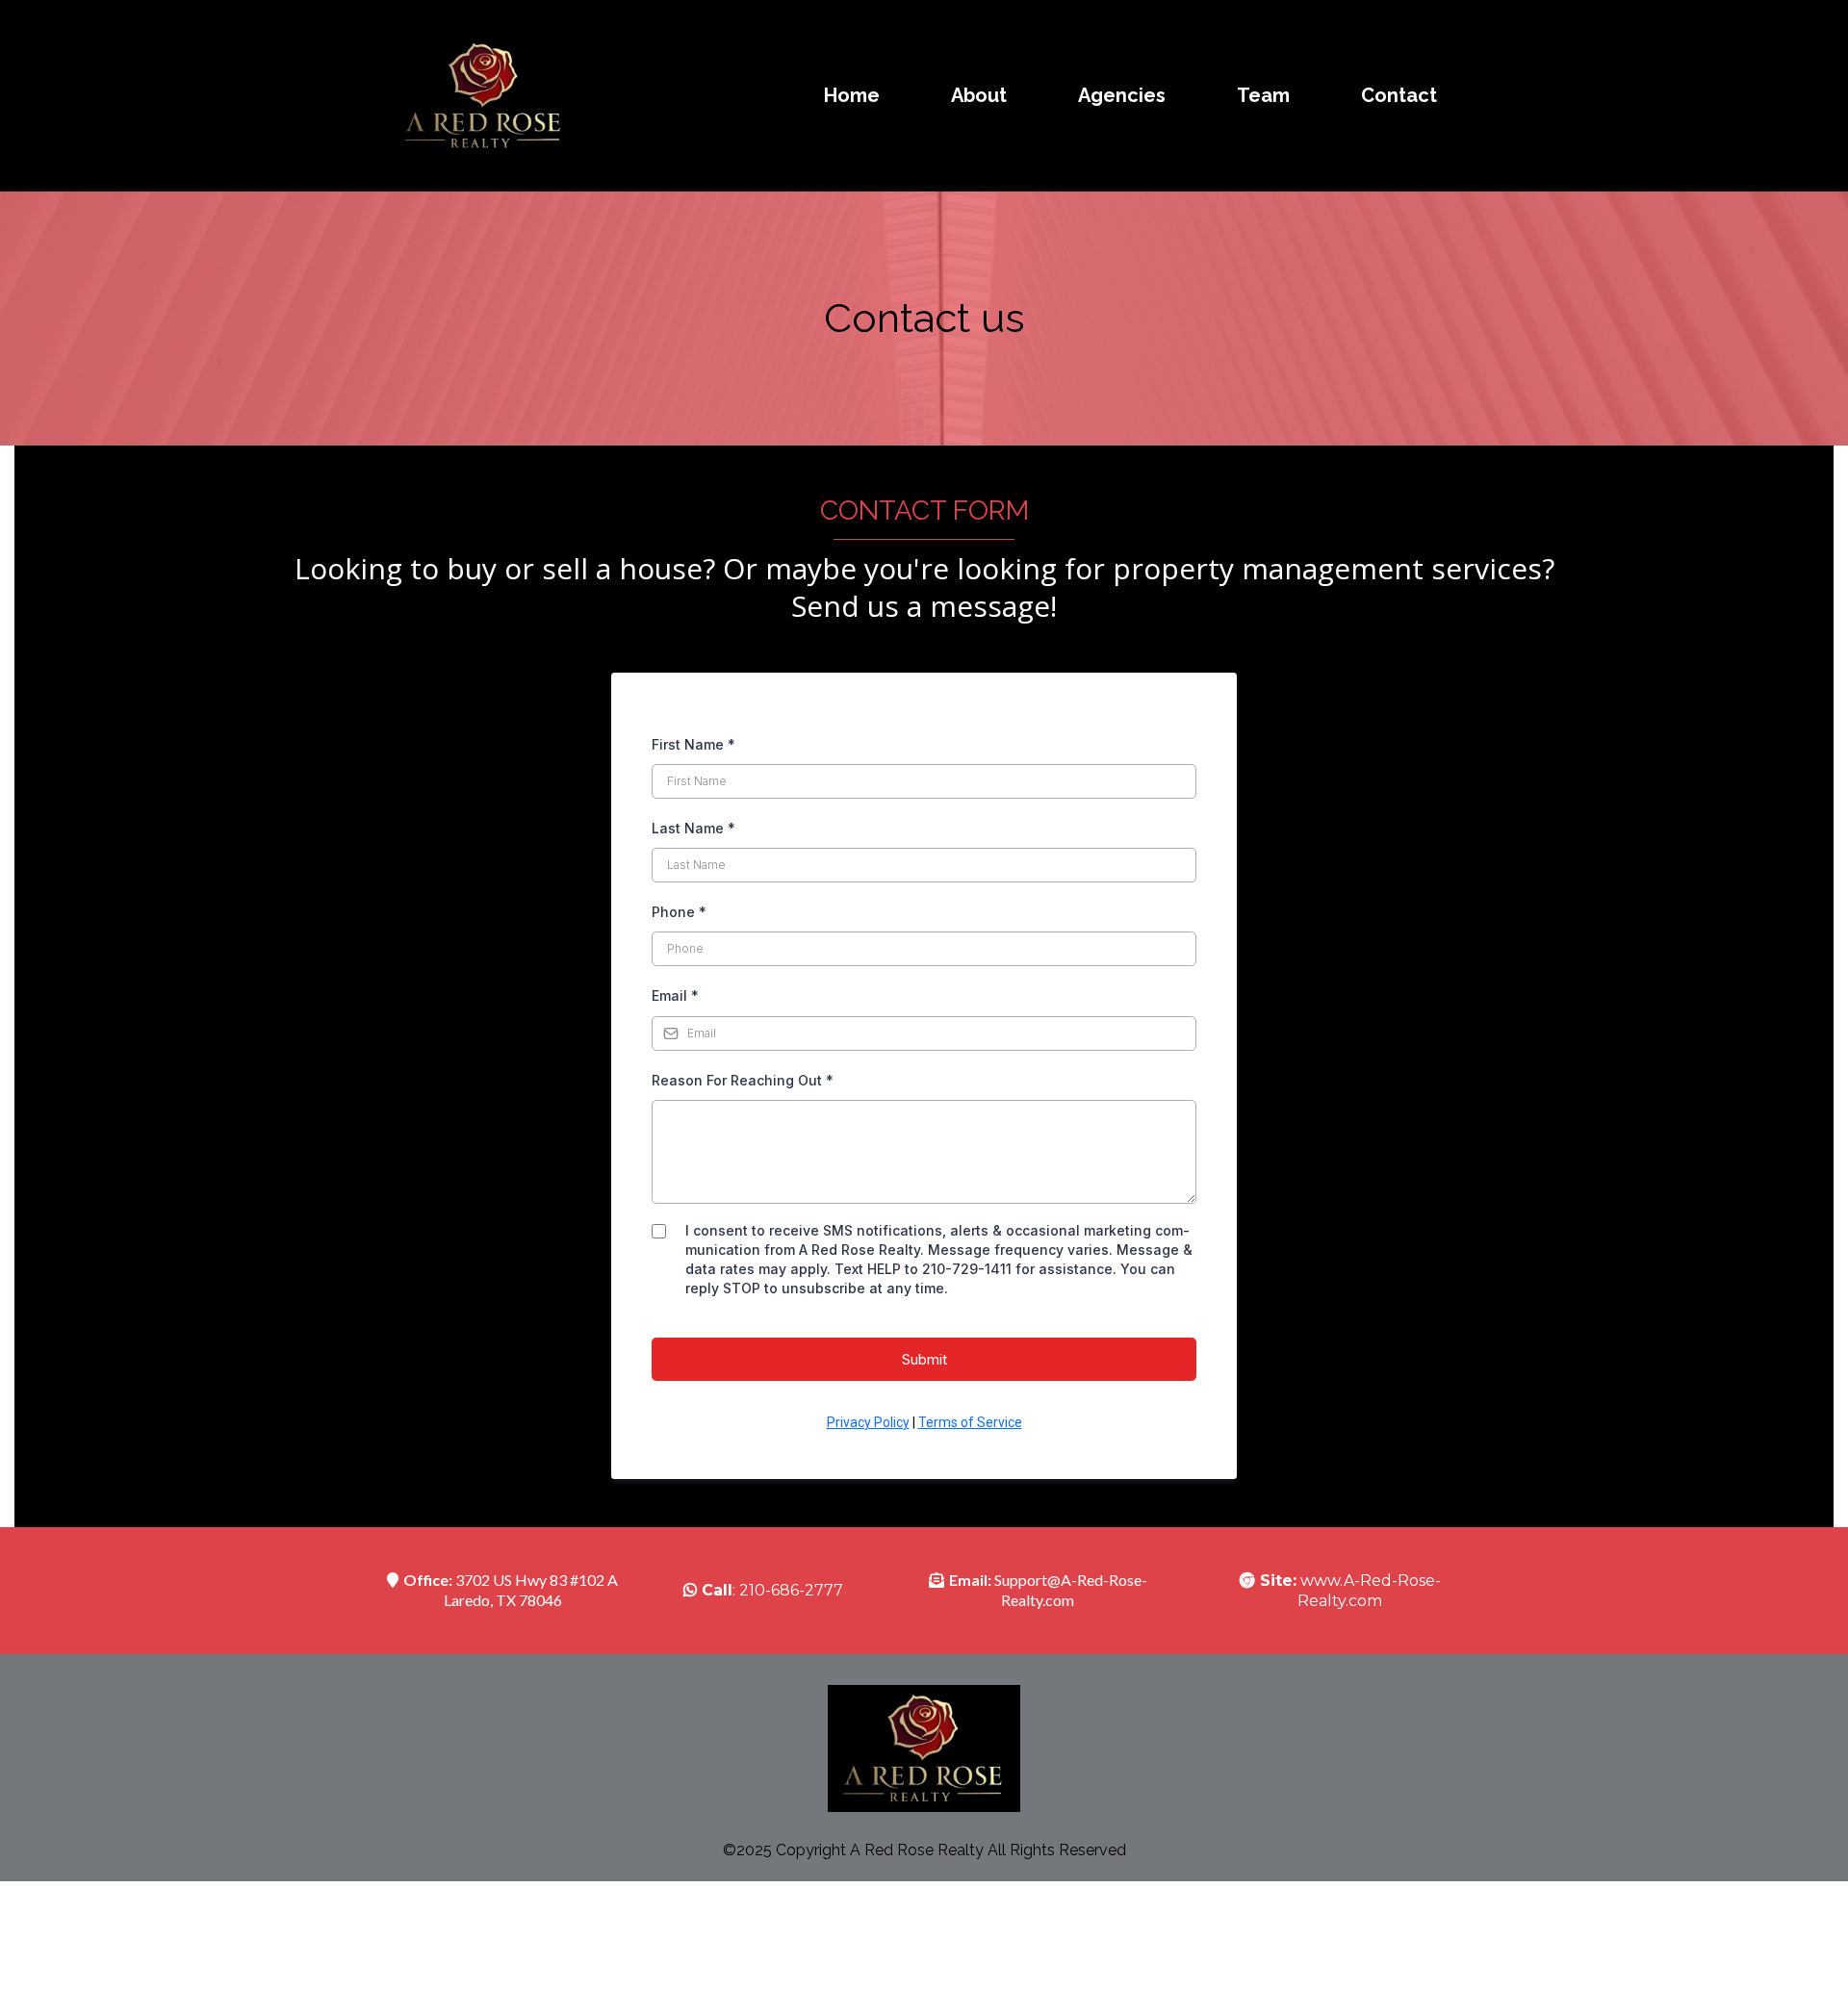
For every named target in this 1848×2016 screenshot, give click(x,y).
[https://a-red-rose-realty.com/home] (484, 96)
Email (675, 995)
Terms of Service (970, 1422)
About (979, 95)
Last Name (693, 828)
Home (852, 95)
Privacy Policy (868, 1422)
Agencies (1122, 95)
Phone (679, 912)
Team (1263, 95)
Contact (1399, 95)
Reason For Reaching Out (743, 1080)
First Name (693, 744)
